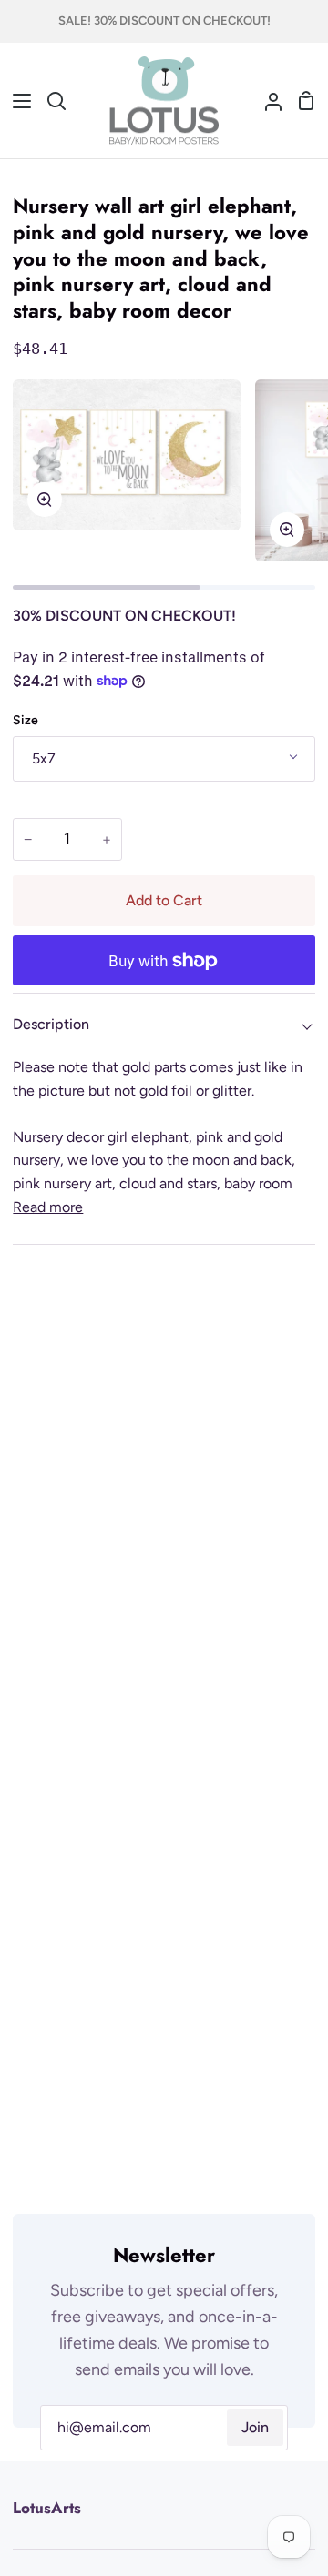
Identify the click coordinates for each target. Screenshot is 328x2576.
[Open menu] (16, 101)
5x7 (44, 758)
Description (51, 1024)
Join (255, 2427)
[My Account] (266, 101)
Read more (48, 1207)
